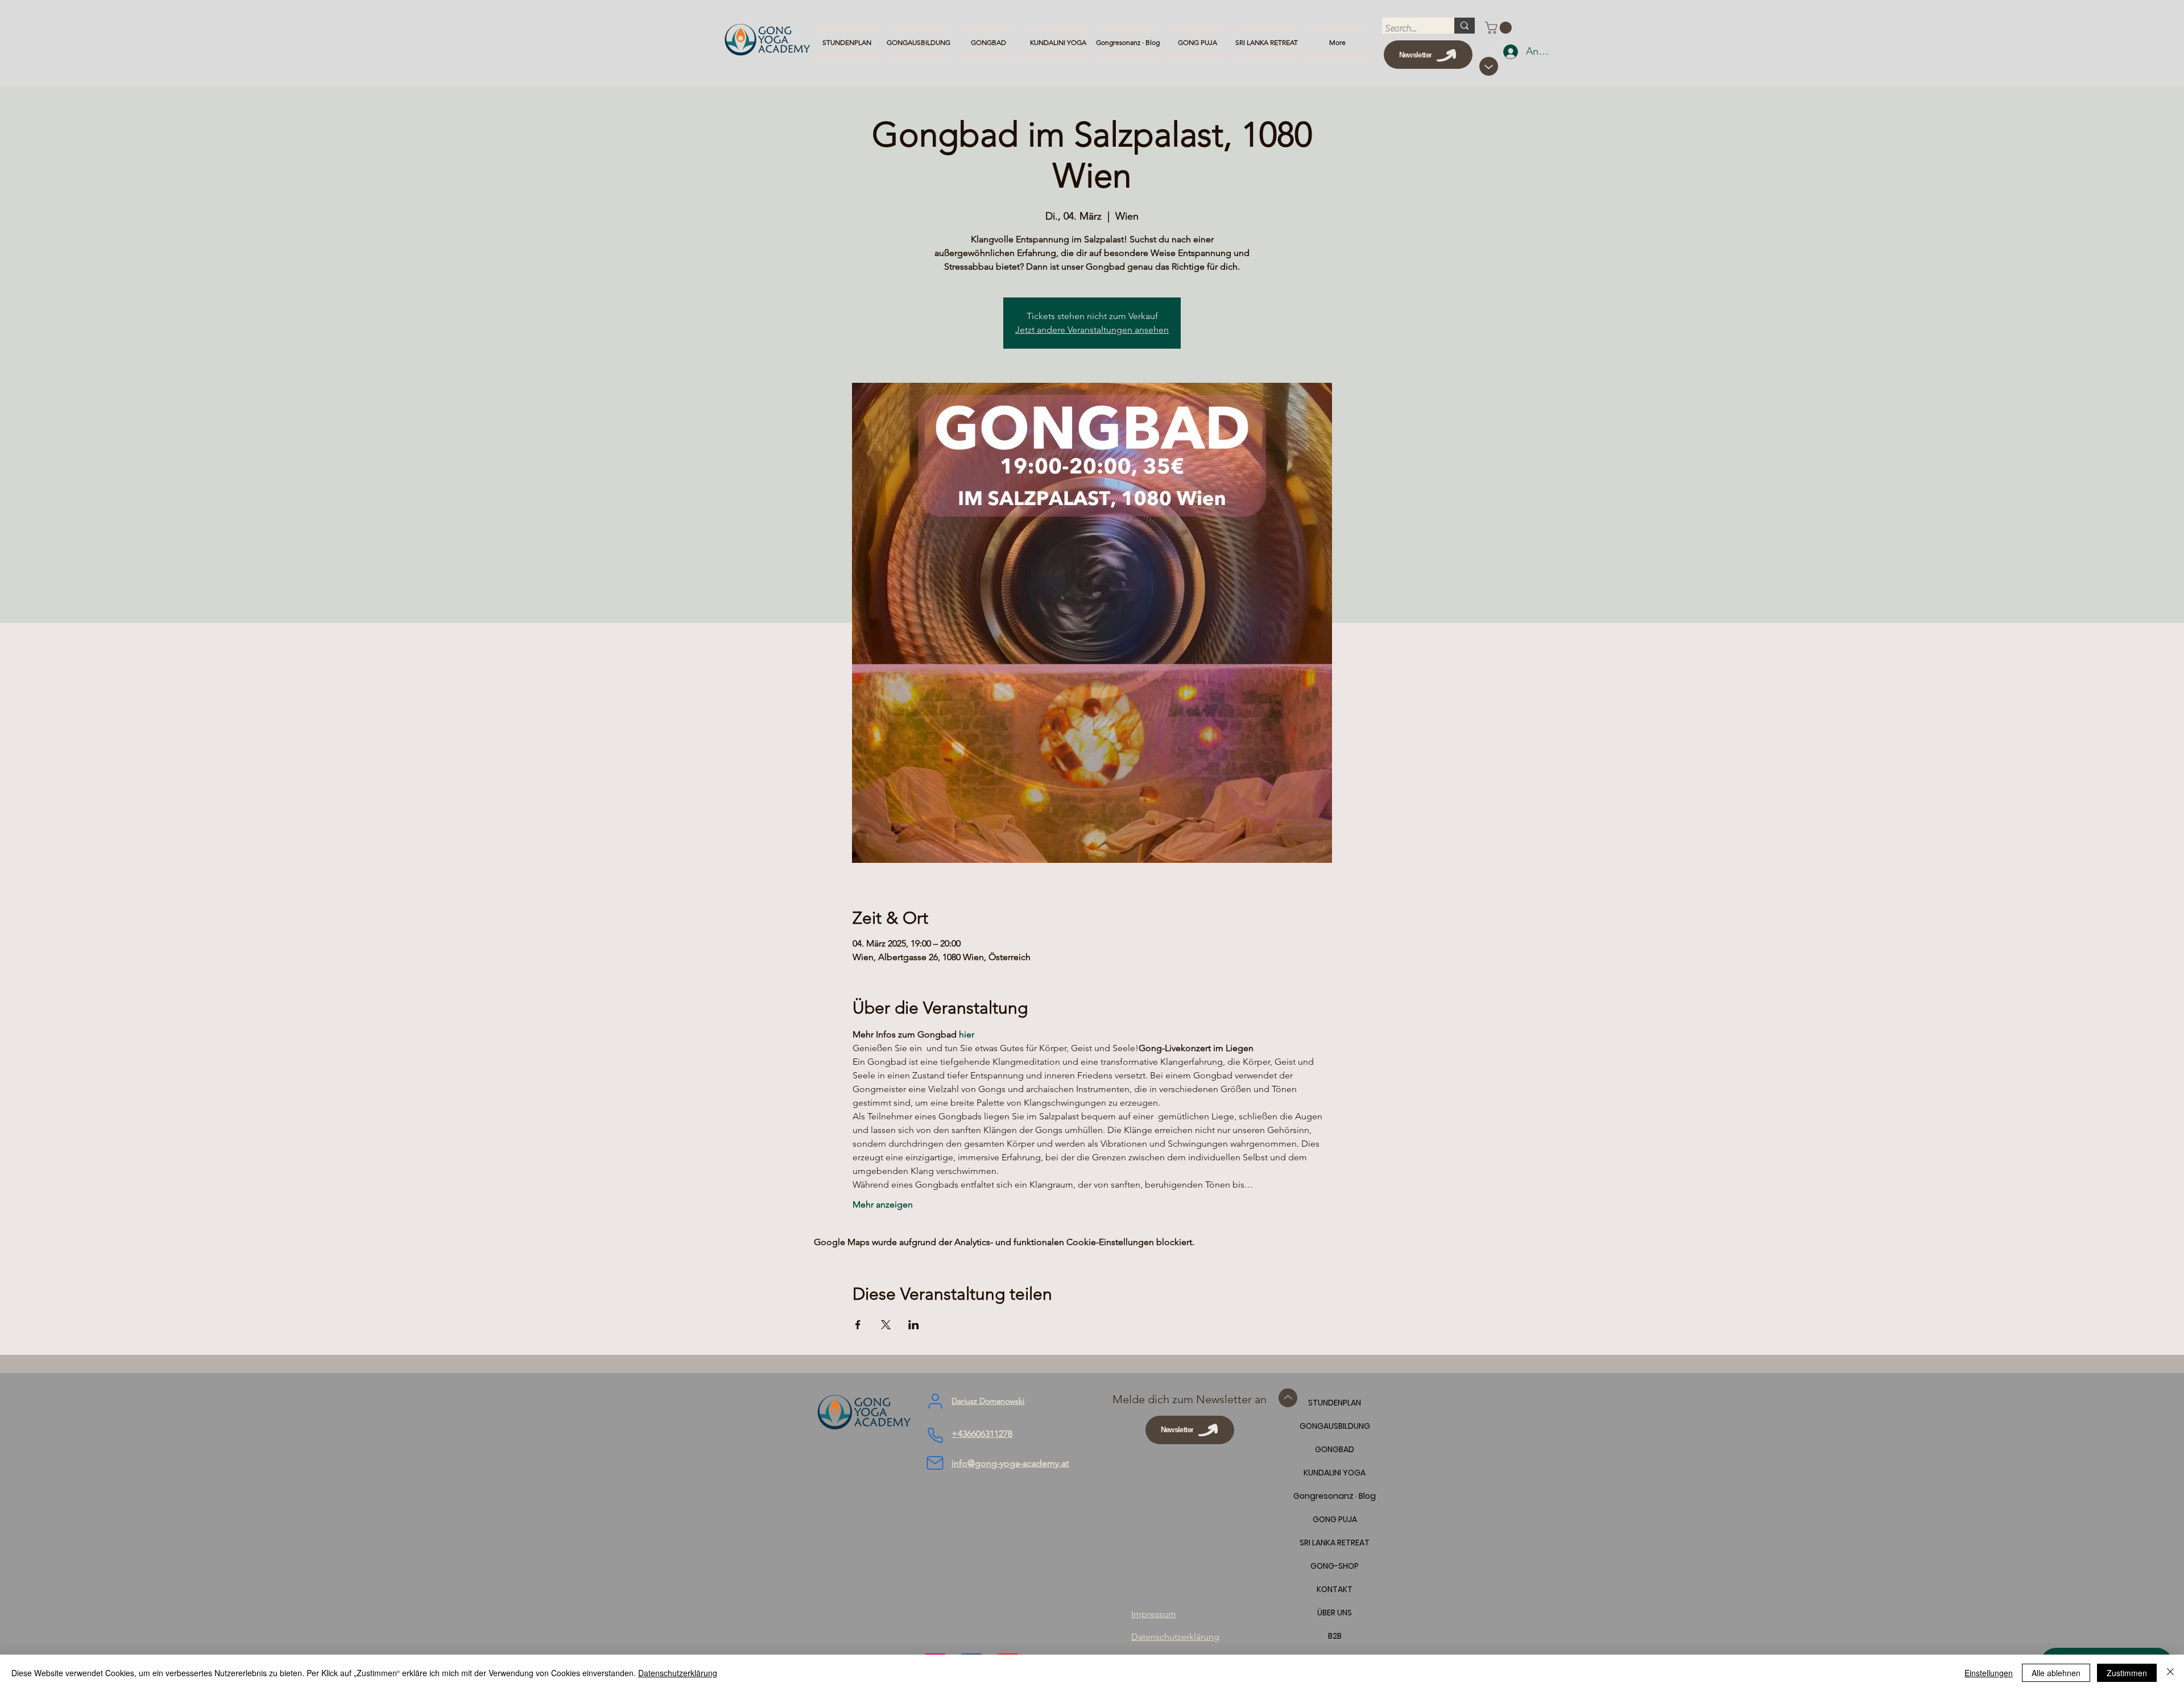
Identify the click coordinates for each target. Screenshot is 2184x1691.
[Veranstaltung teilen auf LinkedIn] (914, 1325)
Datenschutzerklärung (678, 1673)
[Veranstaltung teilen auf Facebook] (858, 1325)
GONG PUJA (1335, 1519)
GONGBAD (1335, 1449)
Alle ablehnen (2056, 1673)
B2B (1335, 1636)
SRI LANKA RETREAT (1335, 1543)
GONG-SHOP (1335, 1566)
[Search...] (1465, 26)
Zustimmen (2127, 1673)
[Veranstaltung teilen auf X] (886, 1325)
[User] (935, 1401)
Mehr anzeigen (883, 1204)
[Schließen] (2170, 1673)
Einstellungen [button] (1989, 1673)
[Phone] (935, 1436)
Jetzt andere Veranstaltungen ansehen (1092, 330)
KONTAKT (1335, 1589)
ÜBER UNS (1335, 1613)
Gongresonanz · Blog (1335, 1496)
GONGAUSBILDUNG (1335, 1426)
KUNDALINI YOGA (1335, 1473)
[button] (1500, 28)
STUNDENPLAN (1335, 1403)
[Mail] (935, 1463)
